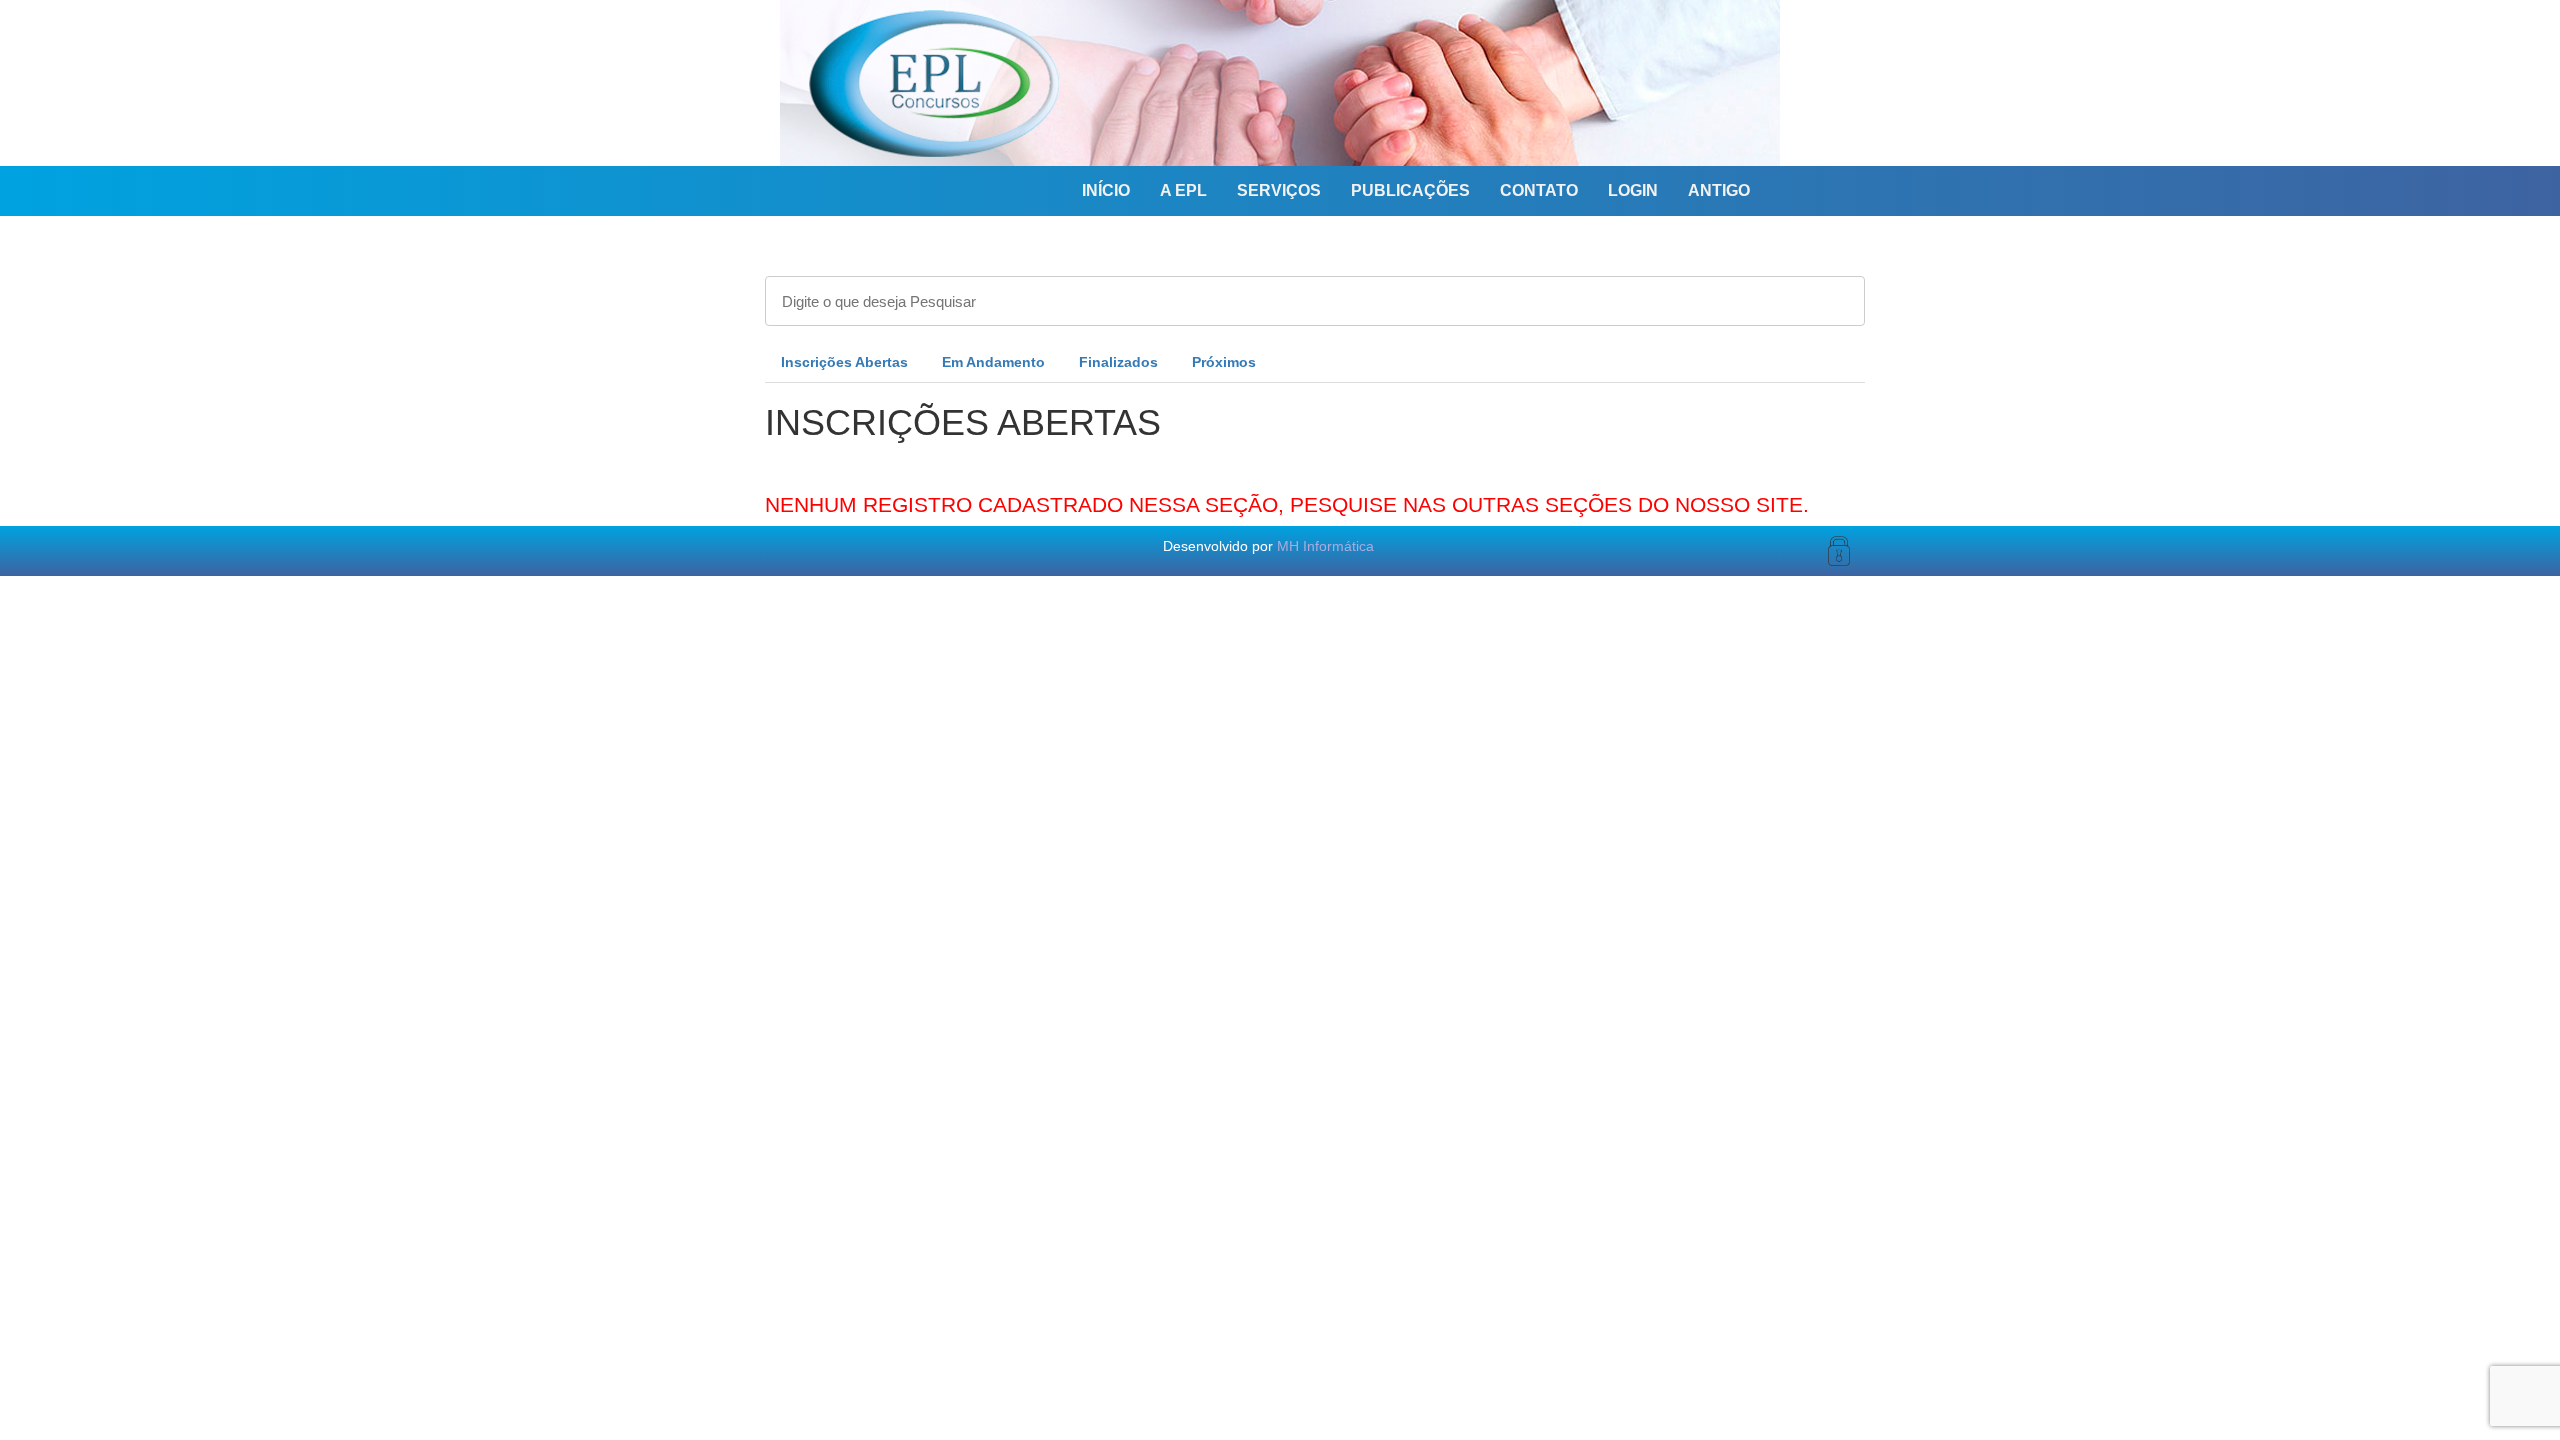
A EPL (1183, 190)
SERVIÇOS (1279, 190)
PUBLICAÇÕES (1410, 190)
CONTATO (1539, 190)
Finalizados (1118, 362)
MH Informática (1325, 546)
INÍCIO (1106, 190)
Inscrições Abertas (844, 362)
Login (1633, 190)
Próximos (1224, 362)
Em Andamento (993, 362)
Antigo (1719, 190)
